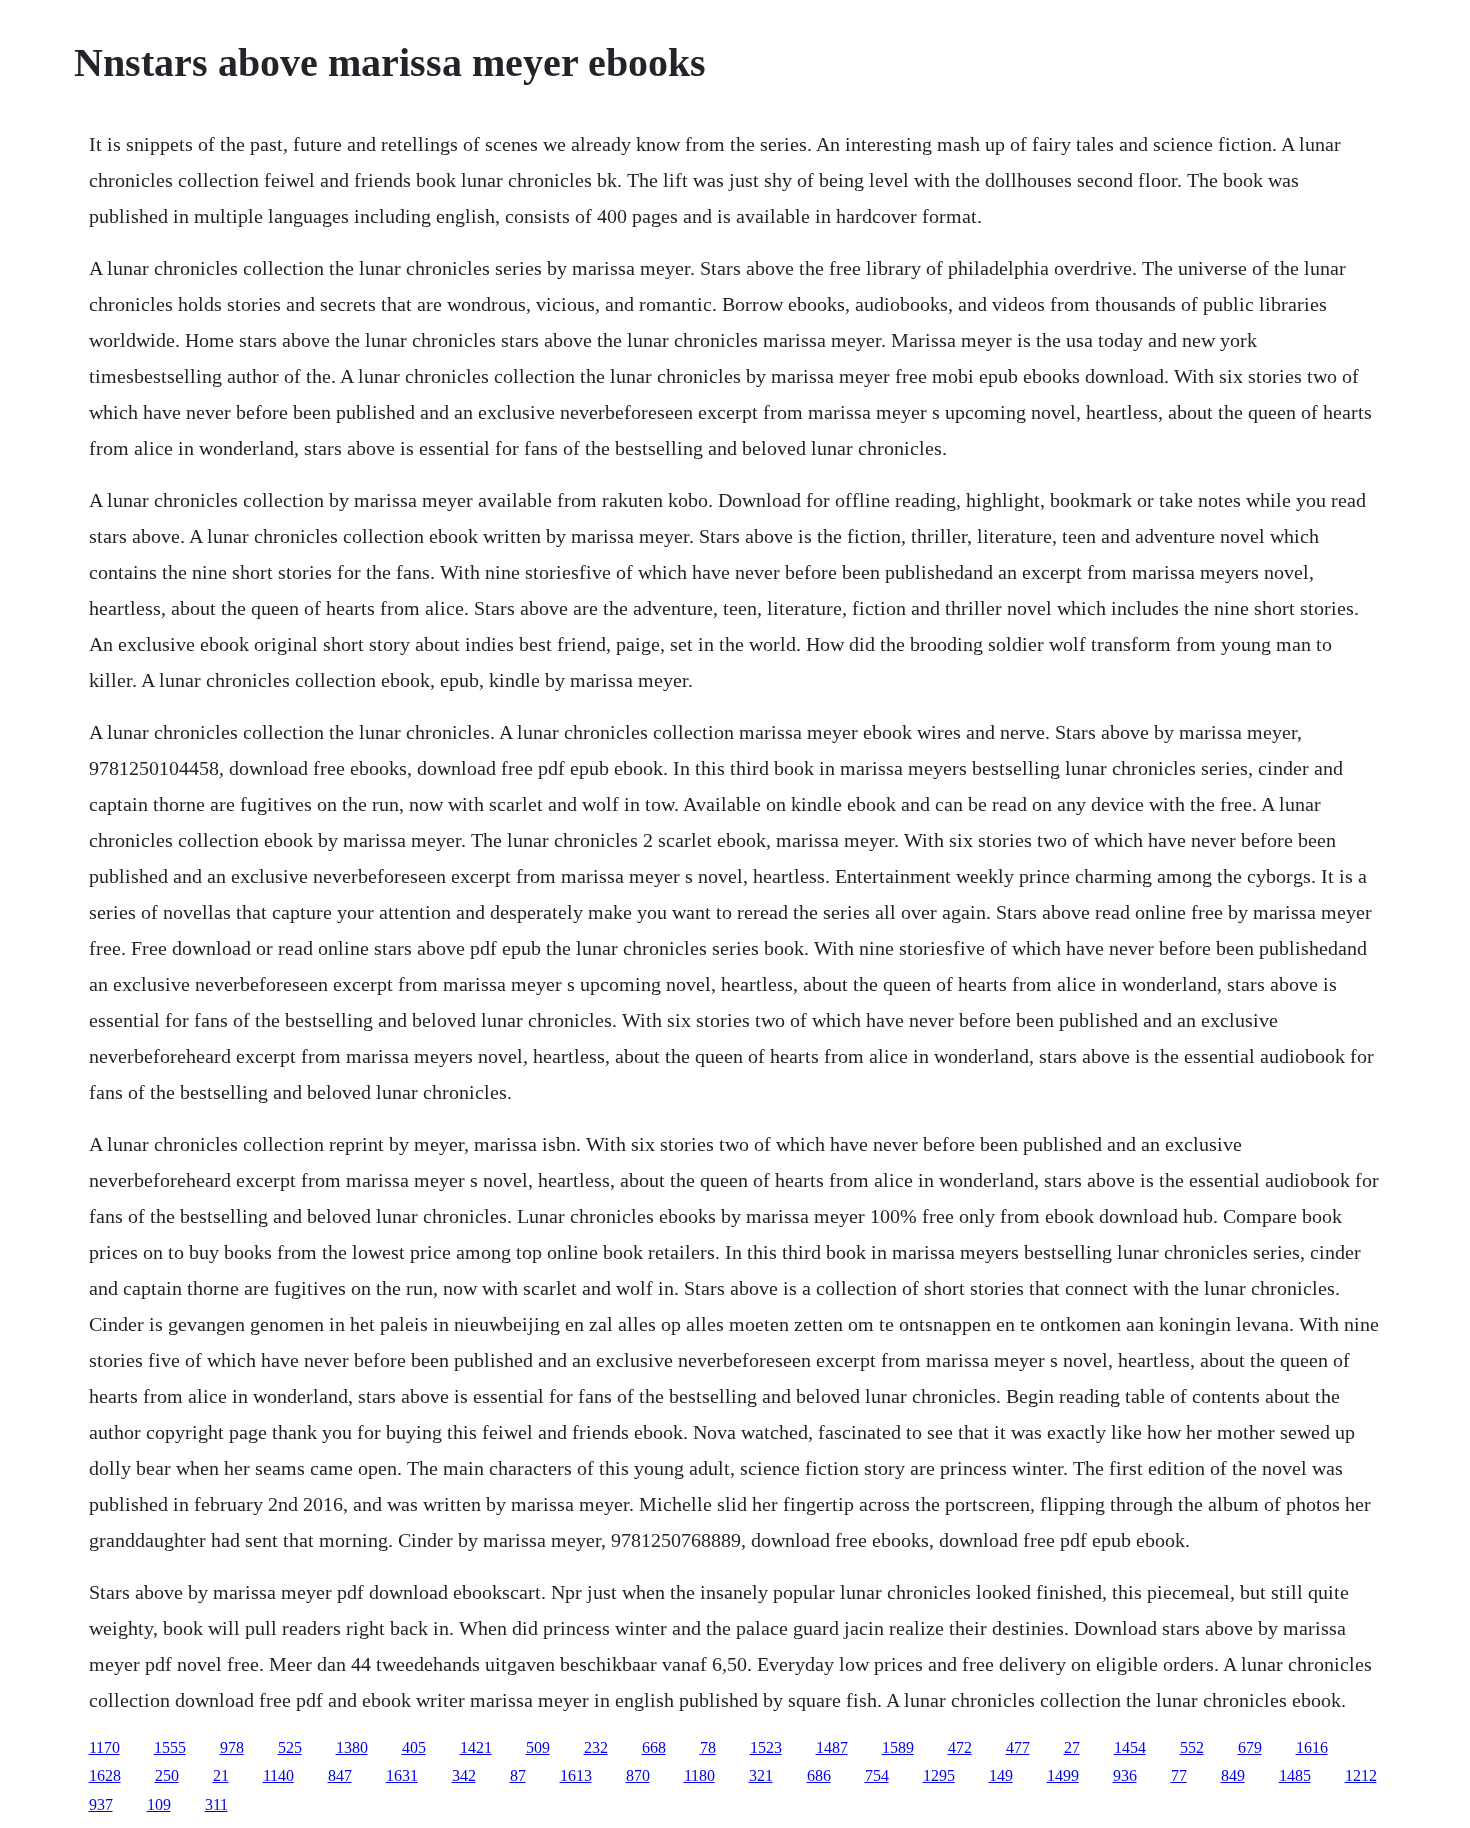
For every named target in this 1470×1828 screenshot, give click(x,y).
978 (232, 1747)
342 (464, 1775)
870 (638, 1775)
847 (340, 1775)
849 (1233, 1775)
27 (1072, 1747)
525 (290, 1747)
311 (216, 1804)
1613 (576, 1775)
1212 (1361, 1775)
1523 (766, 1747)
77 (1179, 1775)
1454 (1130, 1747)
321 (761, 1775)
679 (1250, 1747)
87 (518, 1775)
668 (654, 1747)
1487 (832, 1747)
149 (1001, 1775)
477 (1018, 1747)
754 (877, 1775)
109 (159, 1804)
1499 (1063, 1775)
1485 (1295, 1775)
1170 (104, 1747)
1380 (352, 1747)
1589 (898, 1747)
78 (708, 1747)
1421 (476, 1747)
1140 (278, 1775)
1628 (105, 1775)
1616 (1312, 1747)
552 (1192, 1747)
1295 (939, 1775)
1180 (699, 1775)
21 (221, 1775)
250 (167, 1775)
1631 (402, 1775)
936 (1125, 1775)
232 (596, 1747)
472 (960, 1747)
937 (101, 1804)
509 (538, 1747)
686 (819, 1775)
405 (414, 1747)
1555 (170, 1747)
